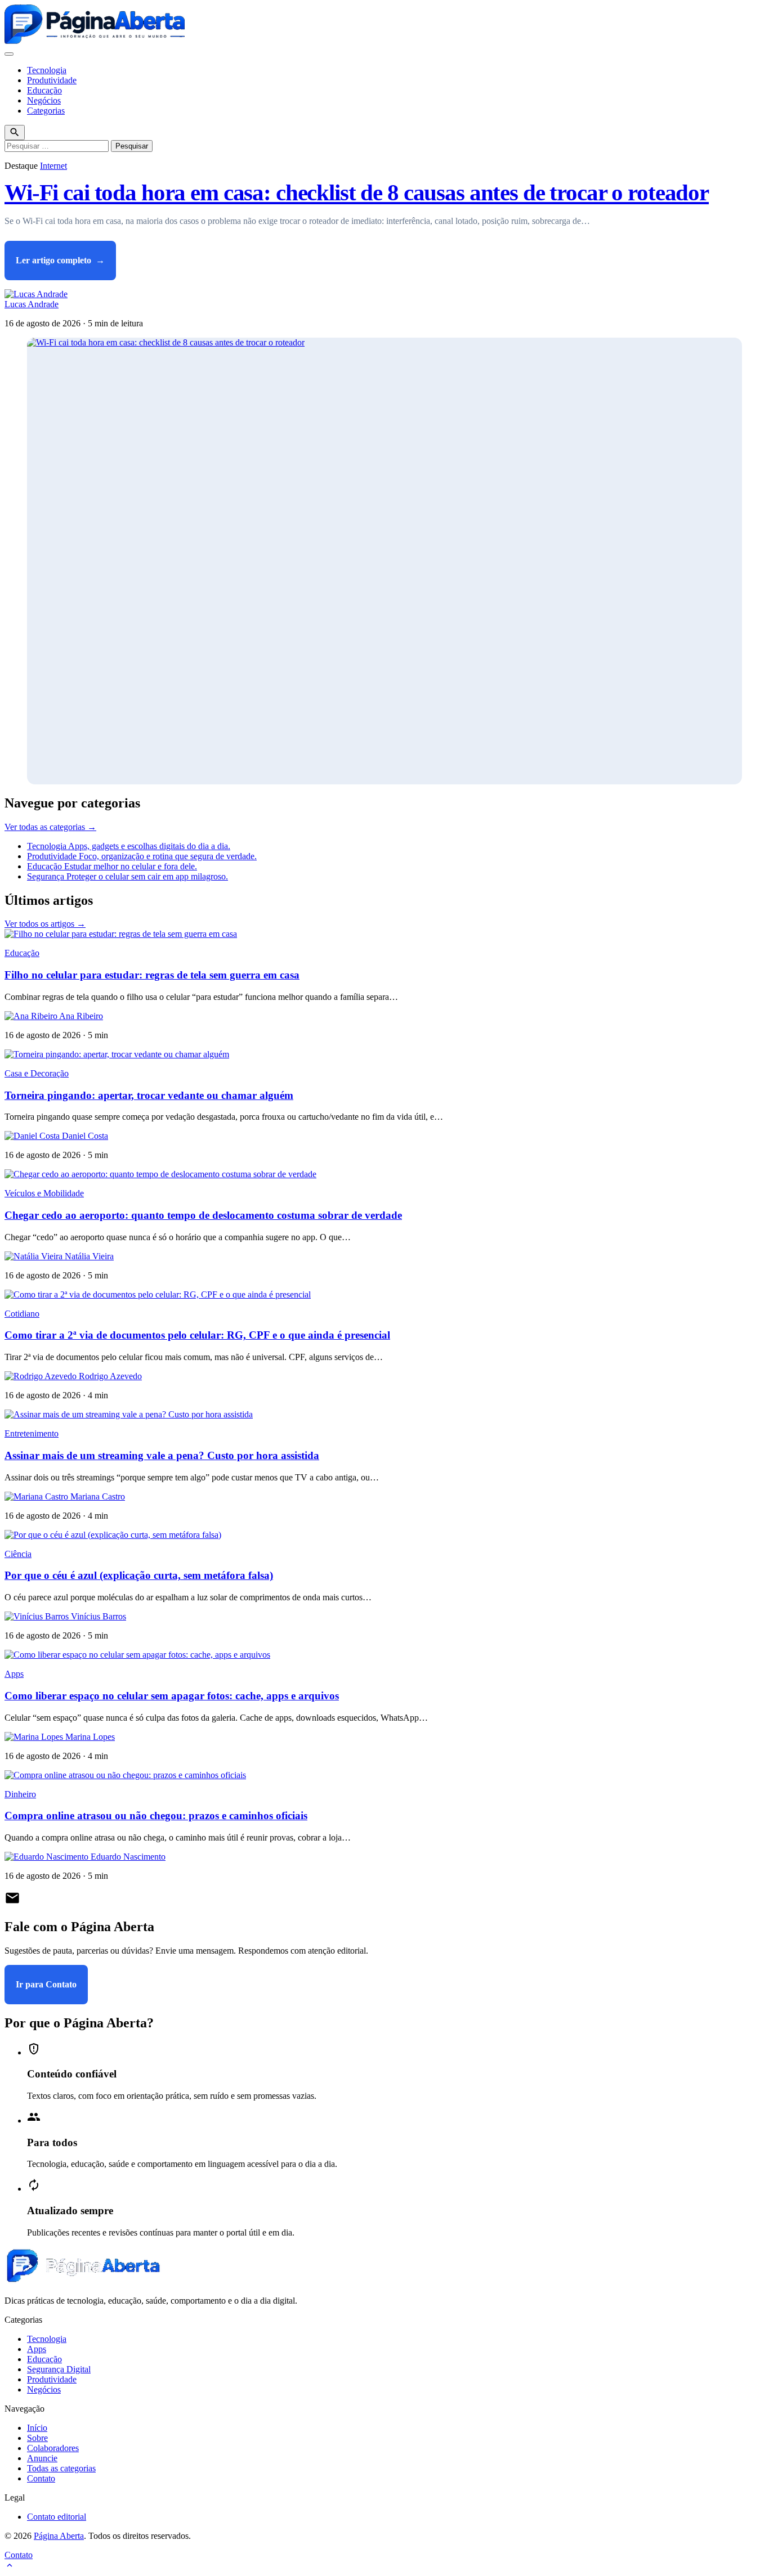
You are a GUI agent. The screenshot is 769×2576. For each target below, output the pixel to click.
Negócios (44, 100)
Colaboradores (53, 2448)
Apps (14, 1674)
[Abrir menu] (9, 54)
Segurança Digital (59, 2369)
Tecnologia (47, 70)
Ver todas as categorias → (50, 827)
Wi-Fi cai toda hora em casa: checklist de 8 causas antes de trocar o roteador (357, 193)
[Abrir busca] (15, 133)
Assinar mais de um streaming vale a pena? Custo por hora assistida (162, 1455)
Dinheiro (20, 1794)
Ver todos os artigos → (45, 924)
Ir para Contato (46, 1984)
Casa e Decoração (37, 1073)
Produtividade (52, 80)
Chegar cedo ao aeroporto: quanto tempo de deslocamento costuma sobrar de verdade (203, 1215)
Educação (44, 90)
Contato (41, 2478)
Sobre (37, 2438)
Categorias (46, 111)
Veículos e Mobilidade (44, 1193)
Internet (53, 166)
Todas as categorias (61, 2468)
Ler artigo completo (60, 260)
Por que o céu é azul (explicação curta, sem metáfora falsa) (139, 1575)
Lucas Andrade (32, 304)
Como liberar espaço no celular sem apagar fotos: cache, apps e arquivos (172, 1696)
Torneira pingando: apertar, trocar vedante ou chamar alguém (149, 1095)
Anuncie (42, 2458)
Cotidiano (22, 1314)
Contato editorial (57, 2517)
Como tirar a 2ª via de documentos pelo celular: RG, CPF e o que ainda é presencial (197, 1335)
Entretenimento (32, 1433)
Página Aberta (59, 2536)
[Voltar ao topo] (10, 2566)
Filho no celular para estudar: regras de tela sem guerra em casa (152, 975)
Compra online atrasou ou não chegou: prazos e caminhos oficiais (156, 1816)
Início (37, 2428)
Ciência (18, 1554)
